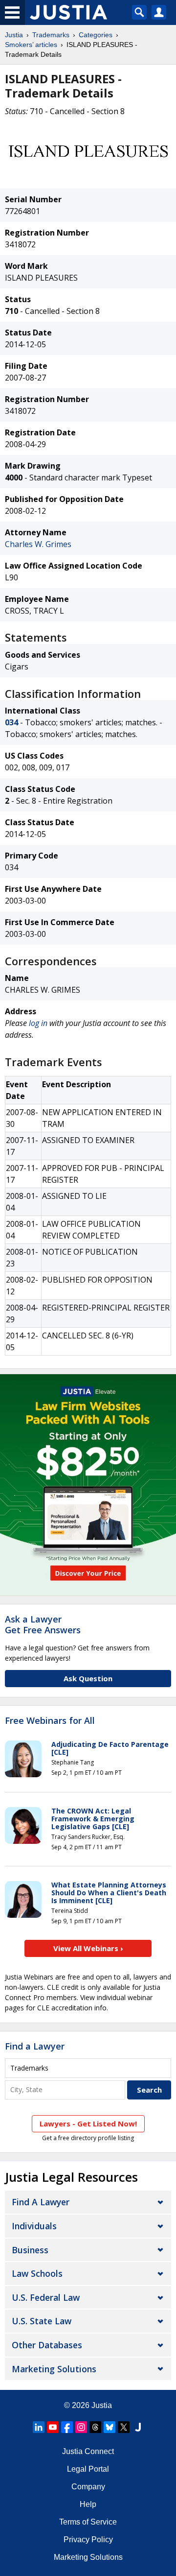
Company (88, 2487)
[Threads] (95, 2427)
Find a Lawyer (35, 2046)
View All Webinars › (88, 1948)
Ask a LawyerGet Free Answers (43, 1624)
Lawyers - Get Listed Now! (88, 2123)
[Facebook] (67, 2427)
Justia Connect (88, 2451)
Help (88, 2504)
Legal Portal (88, 2469)
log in (38, 1023)
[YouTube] (53, 2427)
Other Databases (47, 2345)
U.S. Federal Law (46, 2297)
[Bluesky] (110, 2427)
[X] (124, 2427)
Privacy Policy (88, 2540)
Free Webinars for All (50, 1721)
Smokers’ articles (31, 45)
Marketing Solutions (54, 2369)
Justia (14, 35)
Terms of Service (88, 2522)
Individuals (34, 2226)
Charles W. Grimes (38, 544)
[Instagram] (81, 2427)
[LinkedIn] (39, 2427)
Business (30, 2250)
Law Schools (37, 2273)
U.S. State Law (42, 2321)
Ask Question (88, 1678)
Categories (96, 35)
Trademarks (51, 35)
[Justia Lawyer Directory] (138, 2427)
